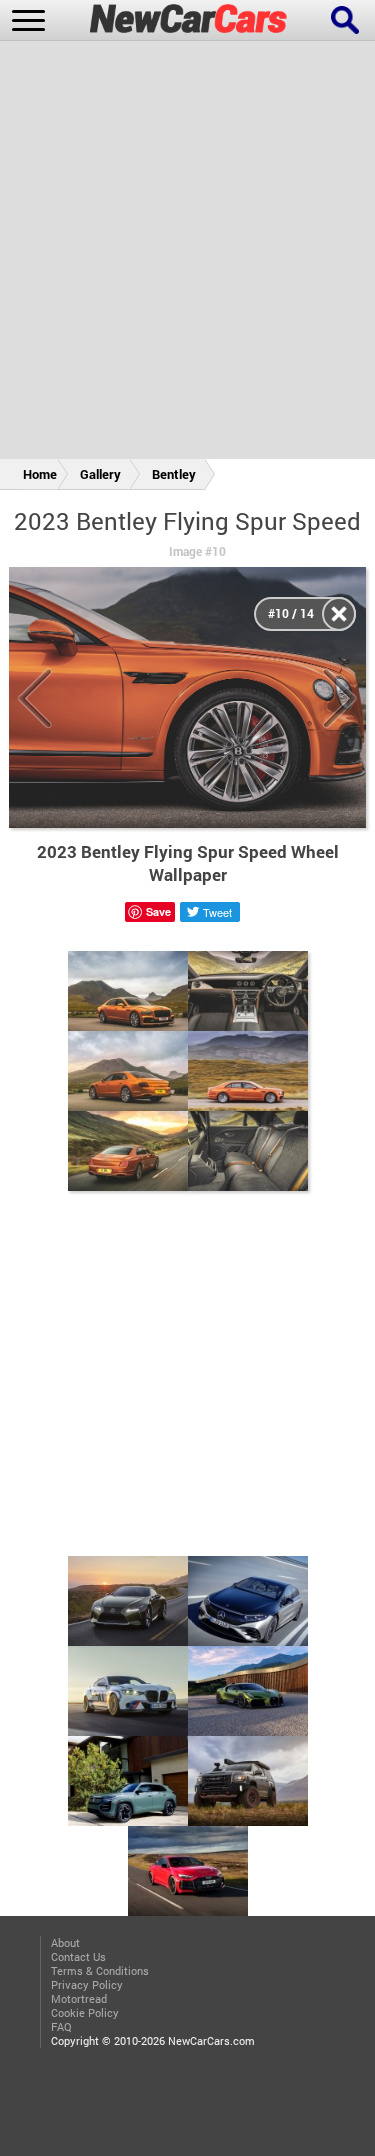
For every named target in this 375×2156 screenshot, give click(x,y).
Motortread (79, 1999)
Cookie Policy (85, 2013)
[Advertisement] (187, 253)
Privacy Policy (87, 1985)
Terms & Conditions (100, 1971)
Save (158, 911)
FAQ (61, 2027)
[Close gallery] (339, 614)
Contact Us (78, 1957)
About (65, 1943)
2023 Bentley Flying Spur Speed (187, 521)
